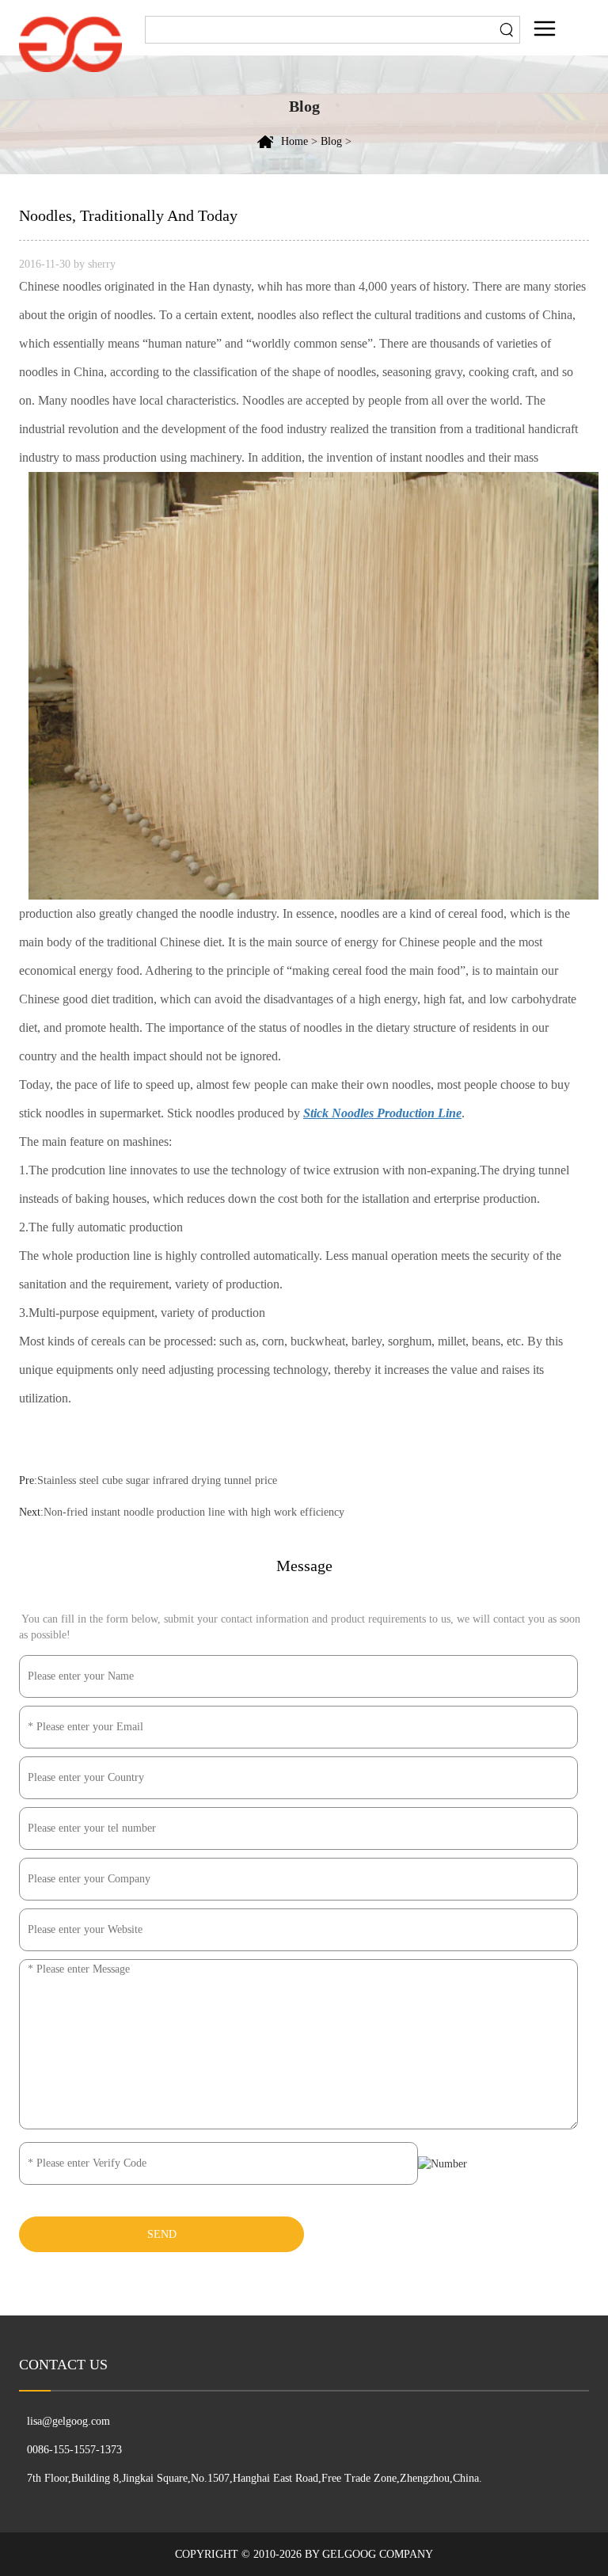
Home (294, 141)
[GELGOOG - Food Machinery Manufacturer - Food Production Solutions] (70, 43)
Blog (331, 141)
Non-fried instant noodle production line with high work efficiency (194, 1512)
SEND (162, 2234)
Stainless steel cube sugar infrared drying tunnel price (157, 1480)
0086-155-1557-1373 (74, 2450)
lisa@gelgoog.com (68, 2421)
